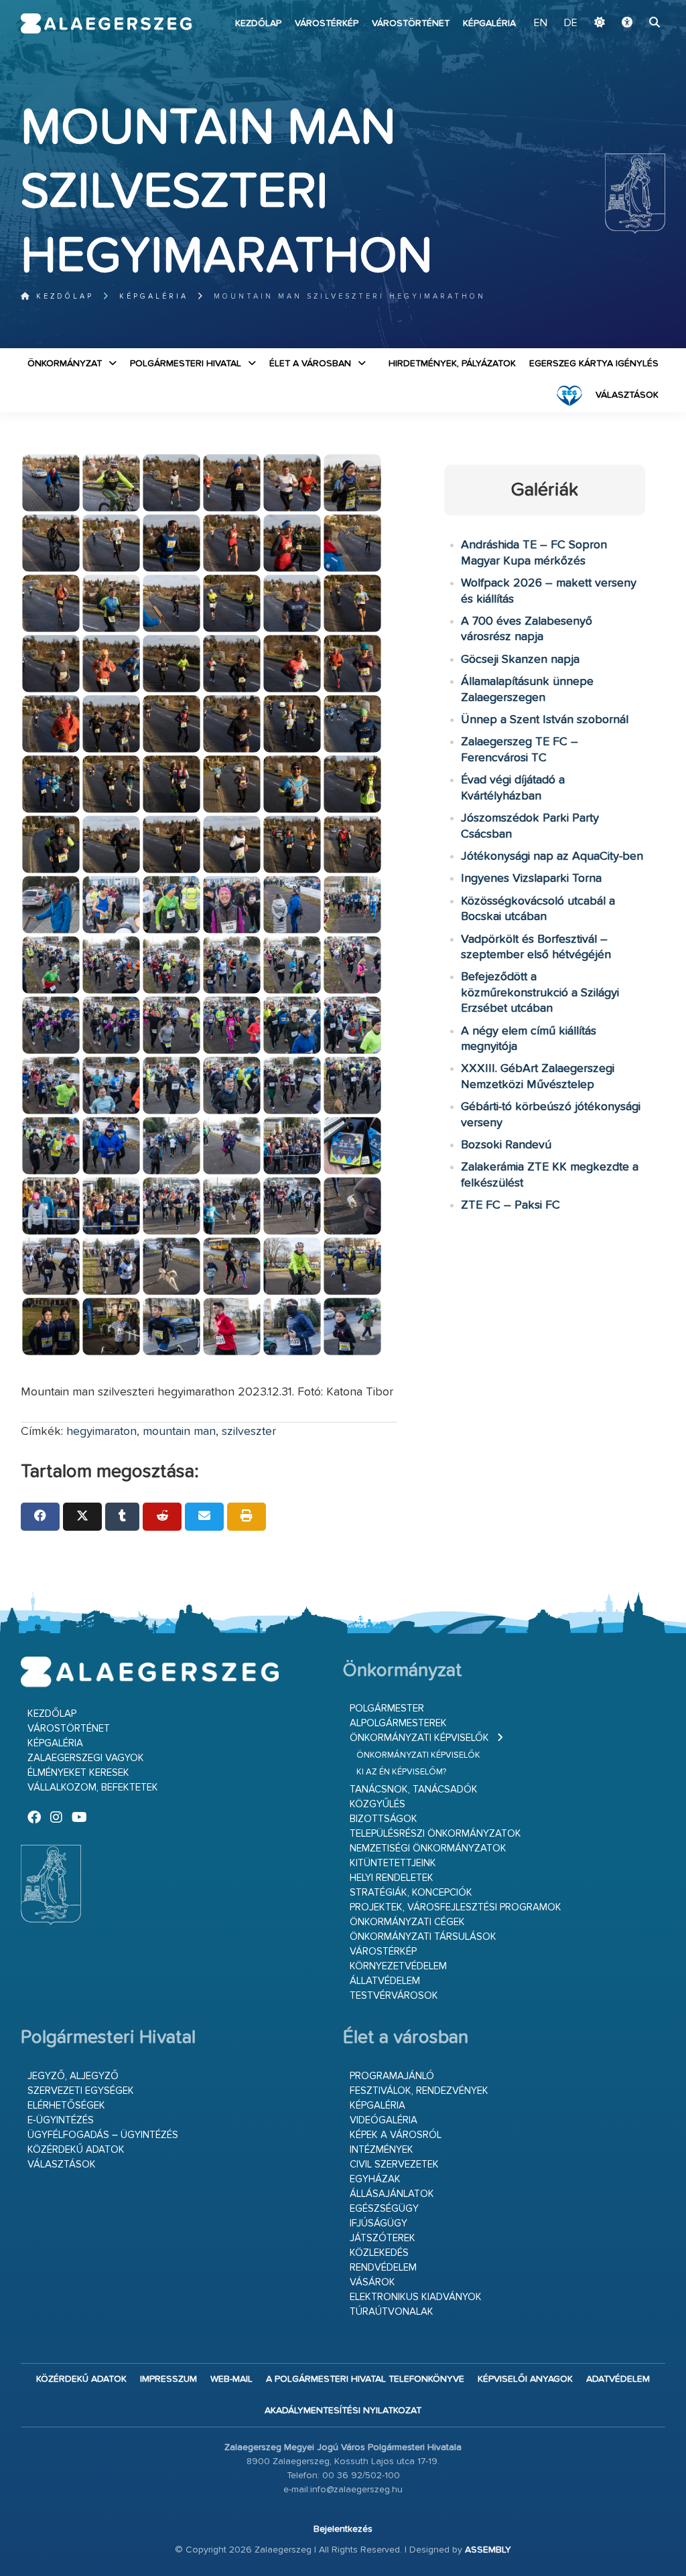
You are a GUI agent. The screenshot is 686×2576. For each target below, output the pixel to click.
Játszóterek (383, 2238)
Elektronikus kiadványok (416, 2297)
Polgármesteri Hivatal (186, 364)
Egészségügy (384, 2209)
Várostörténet (411, 23)
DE (571, 23)
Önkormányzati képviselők (419, 1738)
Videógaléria (384, 2120)
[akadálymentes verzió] (627, 23)
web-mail (231, 2379)
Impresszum (168, 2379)
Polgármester (387, 1709)
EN (541, 23)
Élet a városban (310, 364)
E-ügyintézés (61, 2120)
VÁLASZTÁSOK (627, 395)
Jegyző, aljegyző (73, 2076)
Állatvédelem (385, 1981)
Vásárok (372, 2282)
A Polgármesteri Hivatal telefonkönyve (365, 2379)
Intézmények (382, 2150)
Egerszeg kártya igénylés (594, 364)
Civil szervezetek (394, 2165)
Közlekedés (379, 2253)
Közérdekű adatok (76, 2150)
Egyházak (375, 2179)
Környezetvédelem (398, 1966)
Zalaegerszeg (107, 23)
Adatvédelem (618, 2379)
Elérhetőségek (66, 2106)
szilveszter (249, 1432)
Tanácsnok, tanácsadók (414, 1790)
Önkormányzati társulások (423, 1937)
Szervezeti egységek (81, 2091)
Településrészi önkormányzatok (435, 1834)
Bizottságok (384, 1819)
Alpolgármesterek (398, 1723)
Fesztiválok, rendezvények (419, 2091)
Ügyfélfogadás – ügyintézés (103, 2135)
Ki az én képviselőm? (401, 1772)
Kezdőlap (258, 23)
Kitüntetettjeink (393, 1863)
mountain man (179, 1432)
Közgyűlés (378, 1804)
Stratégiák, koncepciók (411, 1893)
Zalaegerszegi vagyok (86, 1758)
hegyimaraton (101, 1432)
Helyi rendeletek (392, 1878)
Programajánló (392, 2076)
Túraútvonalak (392, 2312)
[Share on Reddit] (162, 1517)
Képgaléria (489, 23)
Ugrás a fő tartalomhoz (632, 6)
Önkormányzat (65, 364)
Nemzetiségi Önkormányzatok (428, 1848)
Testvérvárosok (394, 1996)
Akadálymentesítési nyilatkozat (343, 2411)
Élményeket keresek (78, 1773)
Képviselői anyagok (525, 2379)
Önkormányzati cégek (407, 1922)
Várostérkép (327, 23)
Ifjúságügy (379, 2223)
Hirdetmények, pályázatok (452, 364)
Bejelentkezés (343, 2529)
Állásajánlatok (392, 2194)
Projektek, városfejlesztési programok (456, 1907)
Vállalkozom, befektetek (93, 1788)
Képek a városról (396, 2135)
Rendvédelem (383, 2268)
